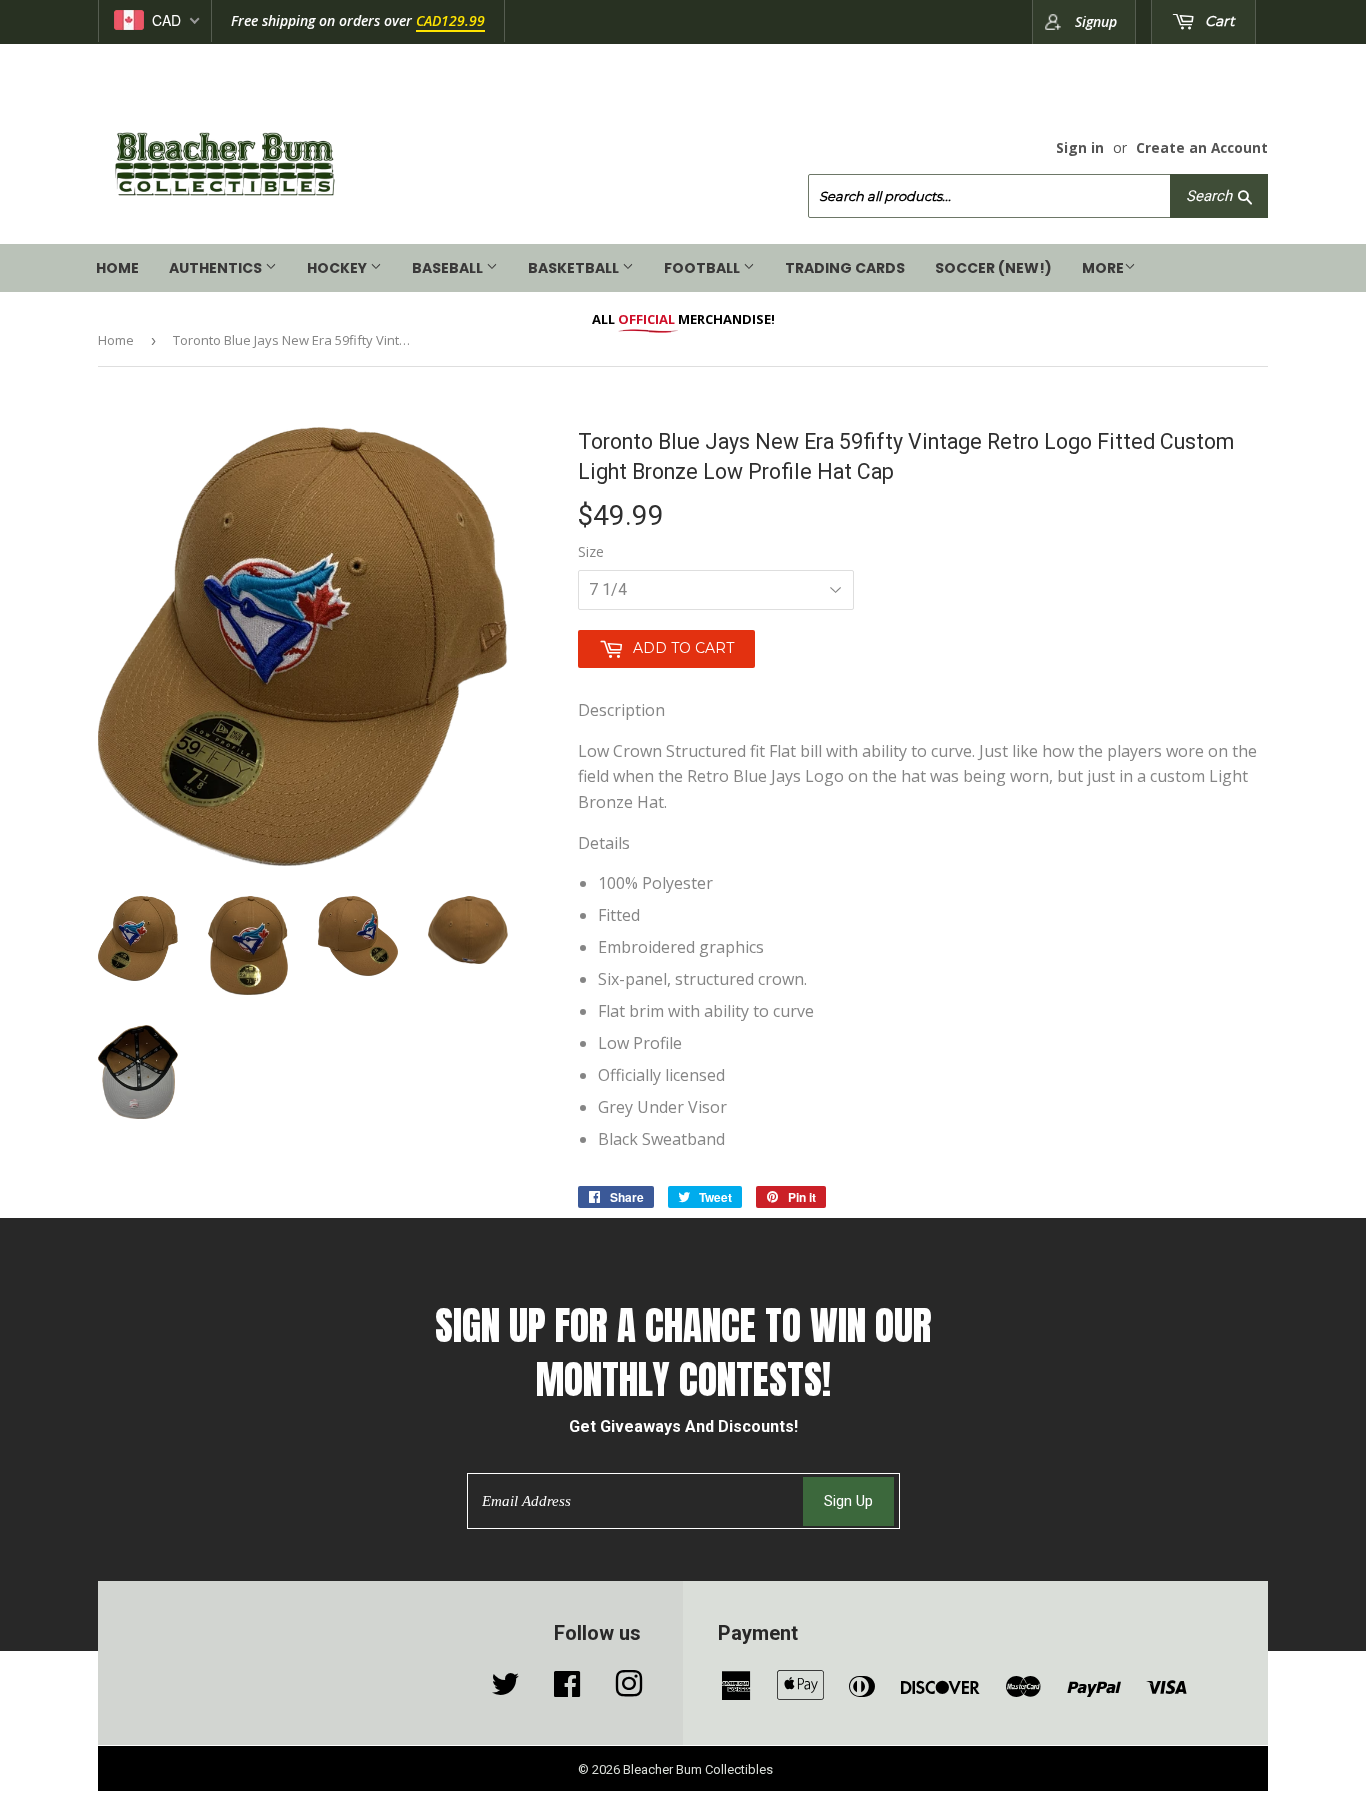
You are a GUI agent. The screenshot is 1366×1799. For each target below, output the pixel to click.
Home (117, 268)
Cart (1218, 21)
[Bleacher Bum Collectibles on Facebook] (567, 1689)
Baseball (449, 268)
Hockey (338, 268)
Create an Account (1202, 147)
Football (703, 268)
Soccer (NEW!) (993, 268)
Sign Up (848, 1501)
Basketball (575, 268)
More (1103, 268)
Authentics (217, 268)
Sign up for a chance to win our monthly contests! (683, 1353)
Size (591, 551)
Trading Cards (845, 268)
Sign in (1080, 147)
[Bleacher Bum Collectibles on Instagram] (629, 1689)
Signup (1096, 21)
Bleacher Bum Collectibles (698, 1769)
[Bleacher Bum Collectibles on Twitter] (505, 1689)
